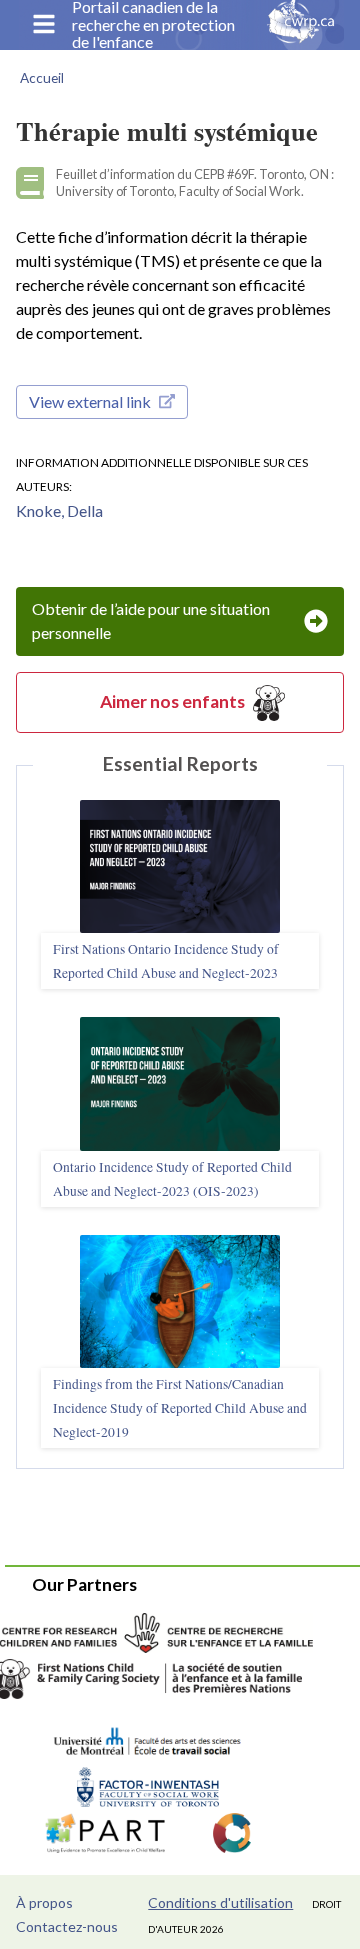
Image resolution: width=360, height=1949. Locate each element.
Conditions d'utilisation (220, 1902)
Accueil (42, 78)
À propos (44, 1902)
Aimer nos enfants (172, 701)
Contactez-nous (67, 1926)
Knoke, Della (59, 510)
